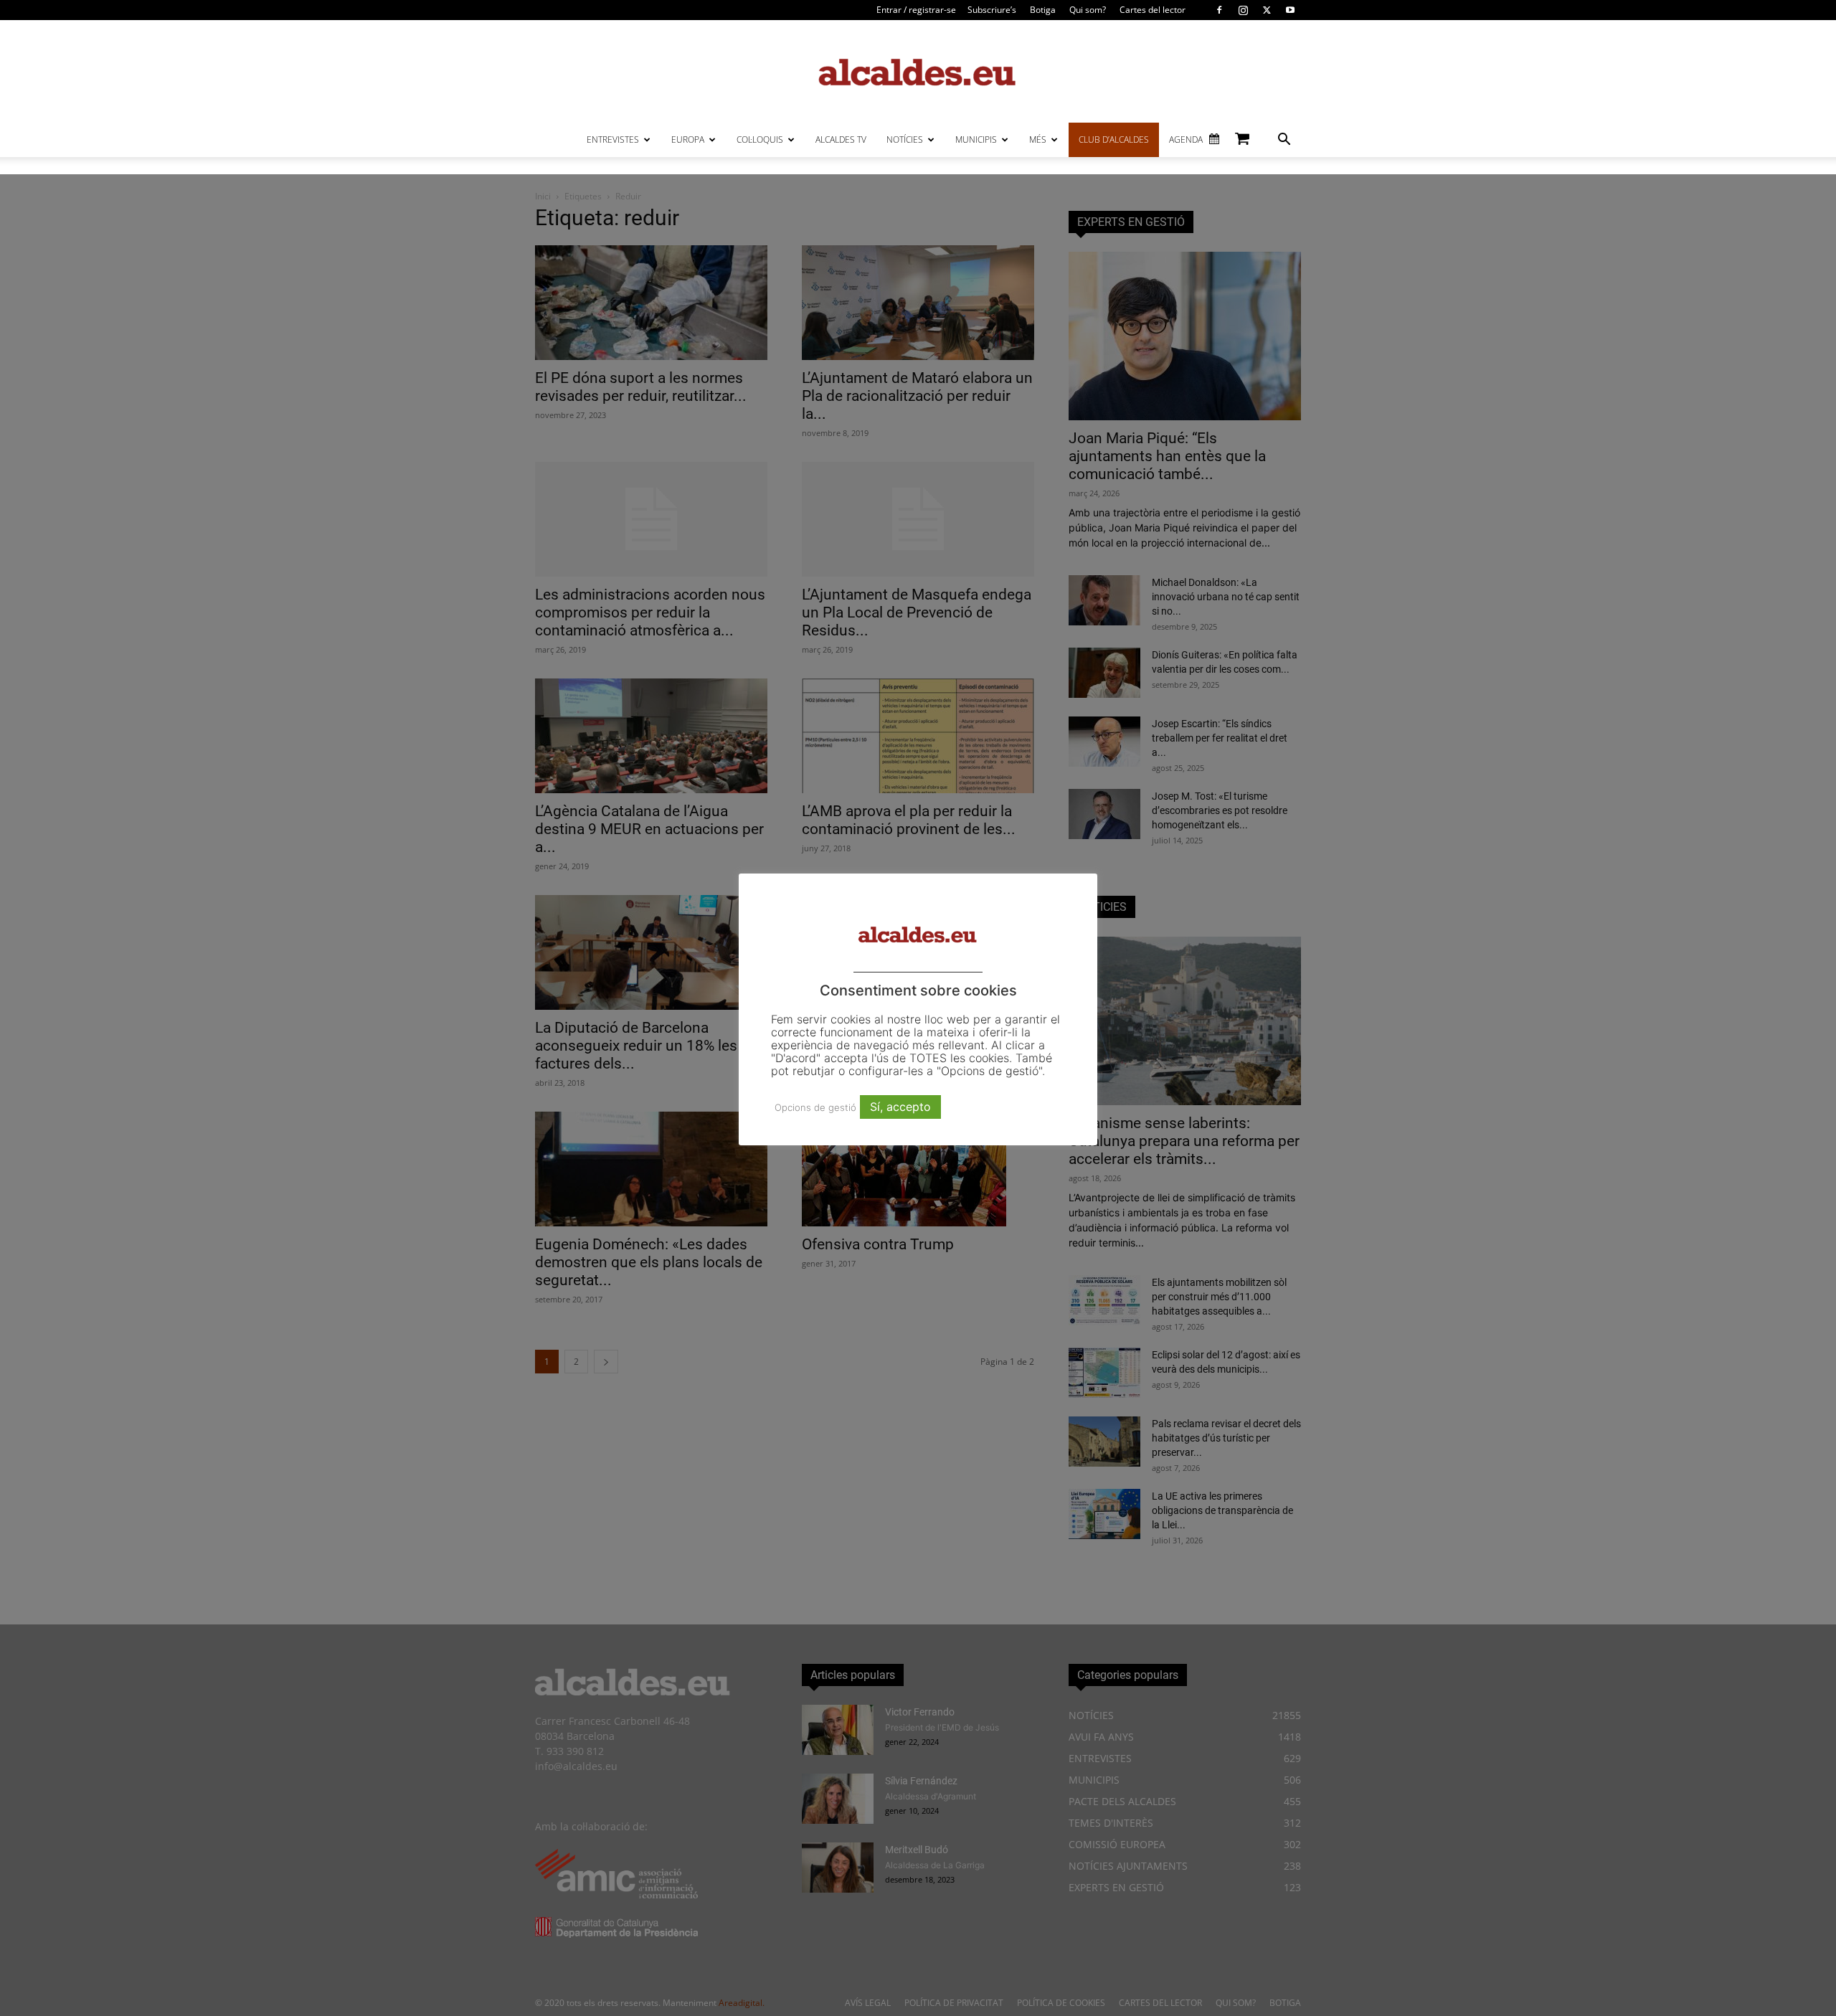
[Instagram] (1243, 10)
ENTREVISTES (613, 139)
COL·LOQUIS (760, 139)
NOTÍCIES (905, 139)
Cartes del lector (1153, 10)
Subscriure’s (992, 10)
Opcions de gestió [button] (815, 1107)
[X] (1267, 10)
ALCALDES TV (841, 139)
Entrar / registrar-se (916, 10)
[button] (1284, 141)
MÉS (1038, 139)
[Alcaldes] (918, 71)
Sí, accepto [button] (900, 1107)
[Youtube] (1290, 10)
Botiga (1043, 10)
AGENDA (1186, 139)
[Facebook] (1219, 10)
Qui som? (1088, 10)
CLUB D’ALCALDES (1114, 139)
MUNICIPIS (976, 139)
